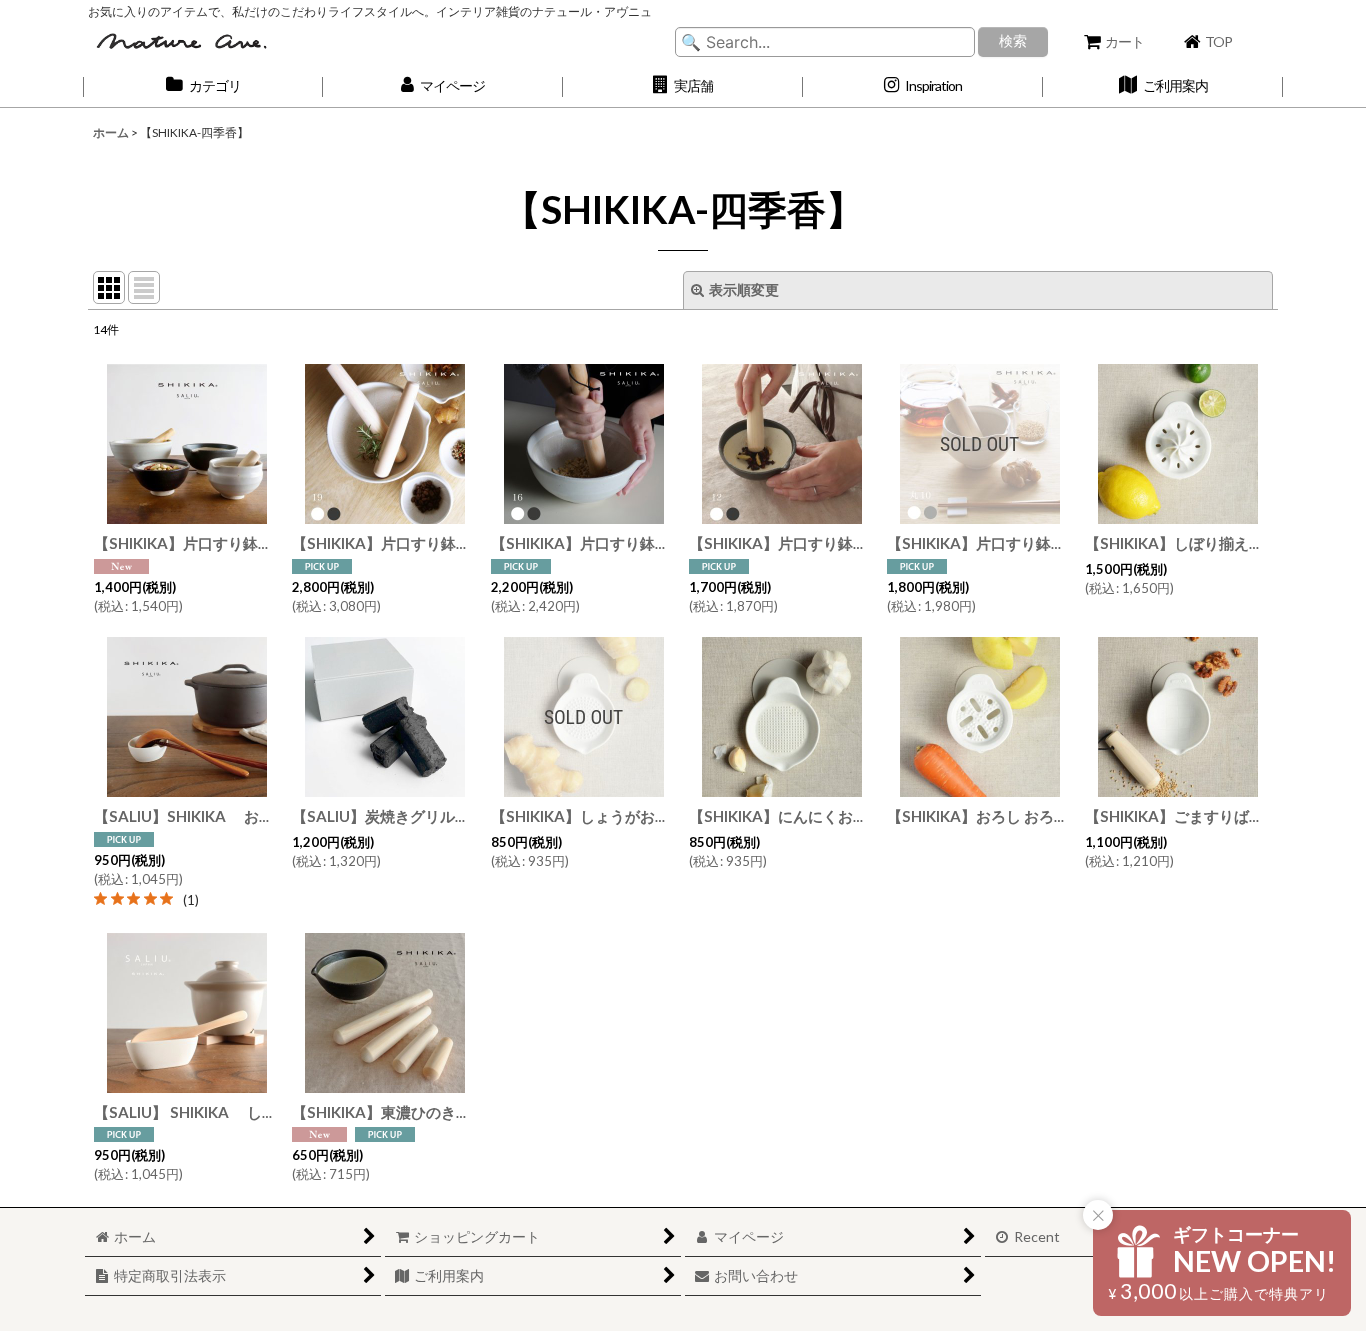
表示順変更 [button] (744, 289)
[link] (146, 899)
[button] (683, 86)
